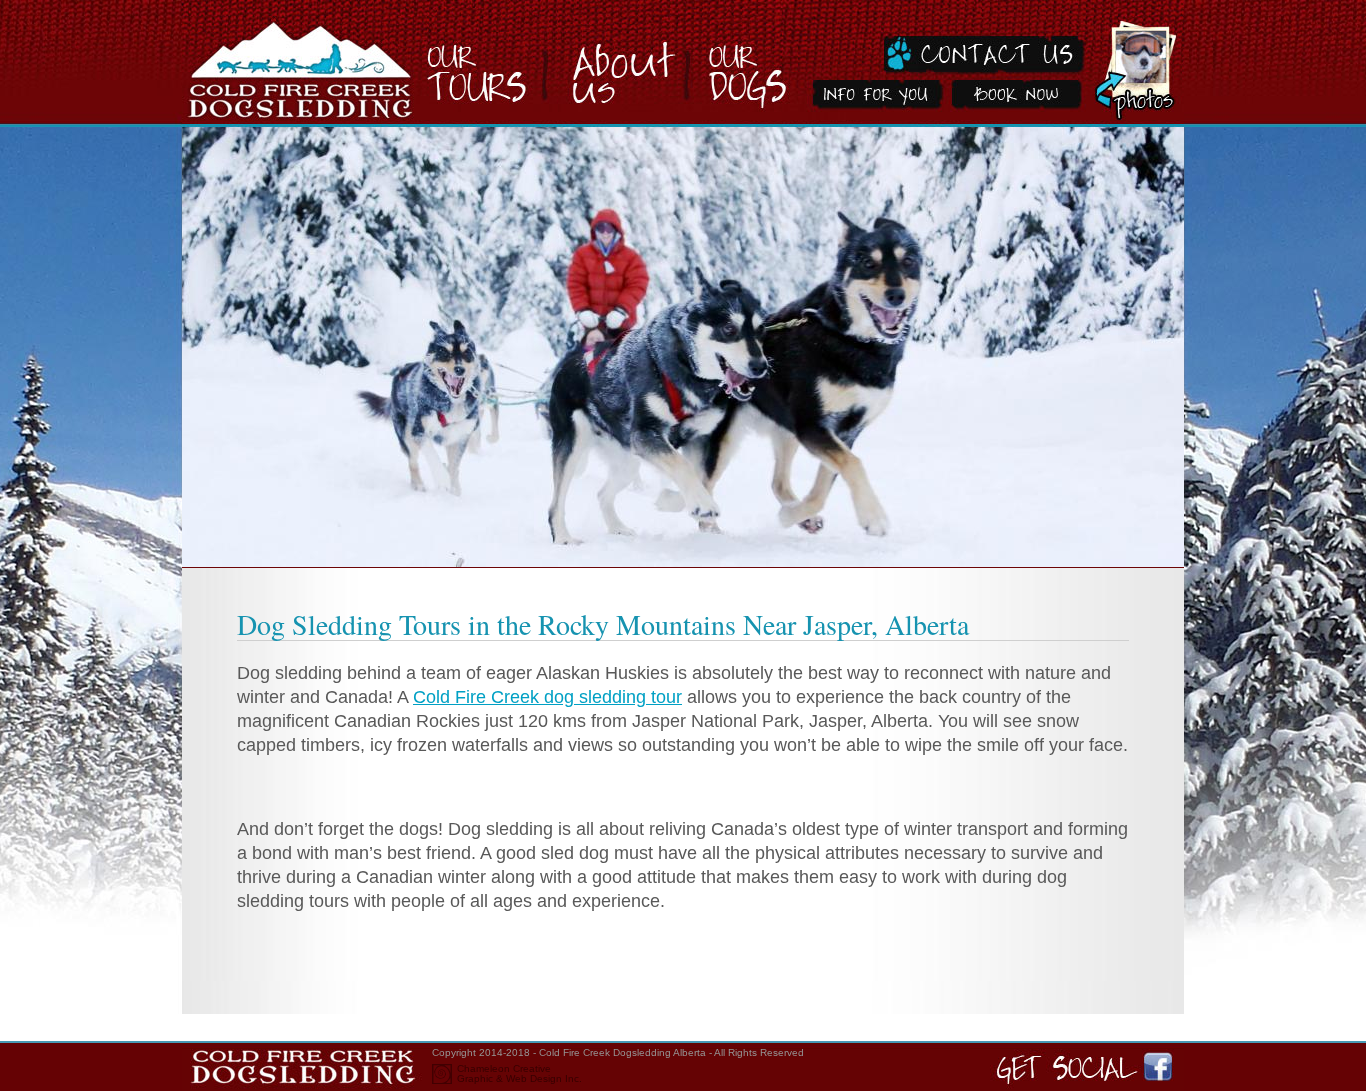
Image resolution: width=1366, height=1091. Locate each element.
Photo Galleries (1135, 63)
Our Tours (492, 63)
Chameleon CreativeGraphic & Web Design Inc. (519, 1074)
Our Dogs (742, 63)
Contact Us (942, 38)
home (304, 63)
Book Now (1017, 102)
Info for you (872, 102)
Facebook (1166, 1066)
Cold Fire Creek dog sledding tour (547, 697)
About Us (622, 63)
